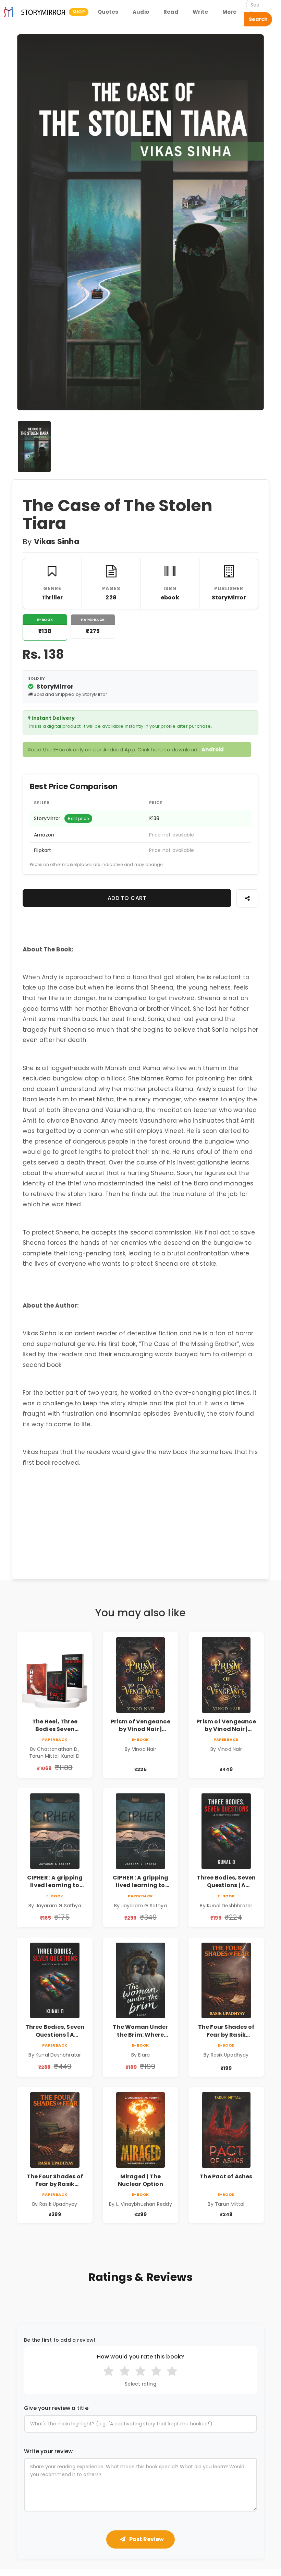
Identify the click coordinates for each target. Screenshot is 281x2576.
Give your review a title (56, 2408)
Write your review (48, 2451)
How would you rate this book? (141, 2357)
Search (258, 19)
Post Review (146, 2539)
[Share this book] (247, 898)
